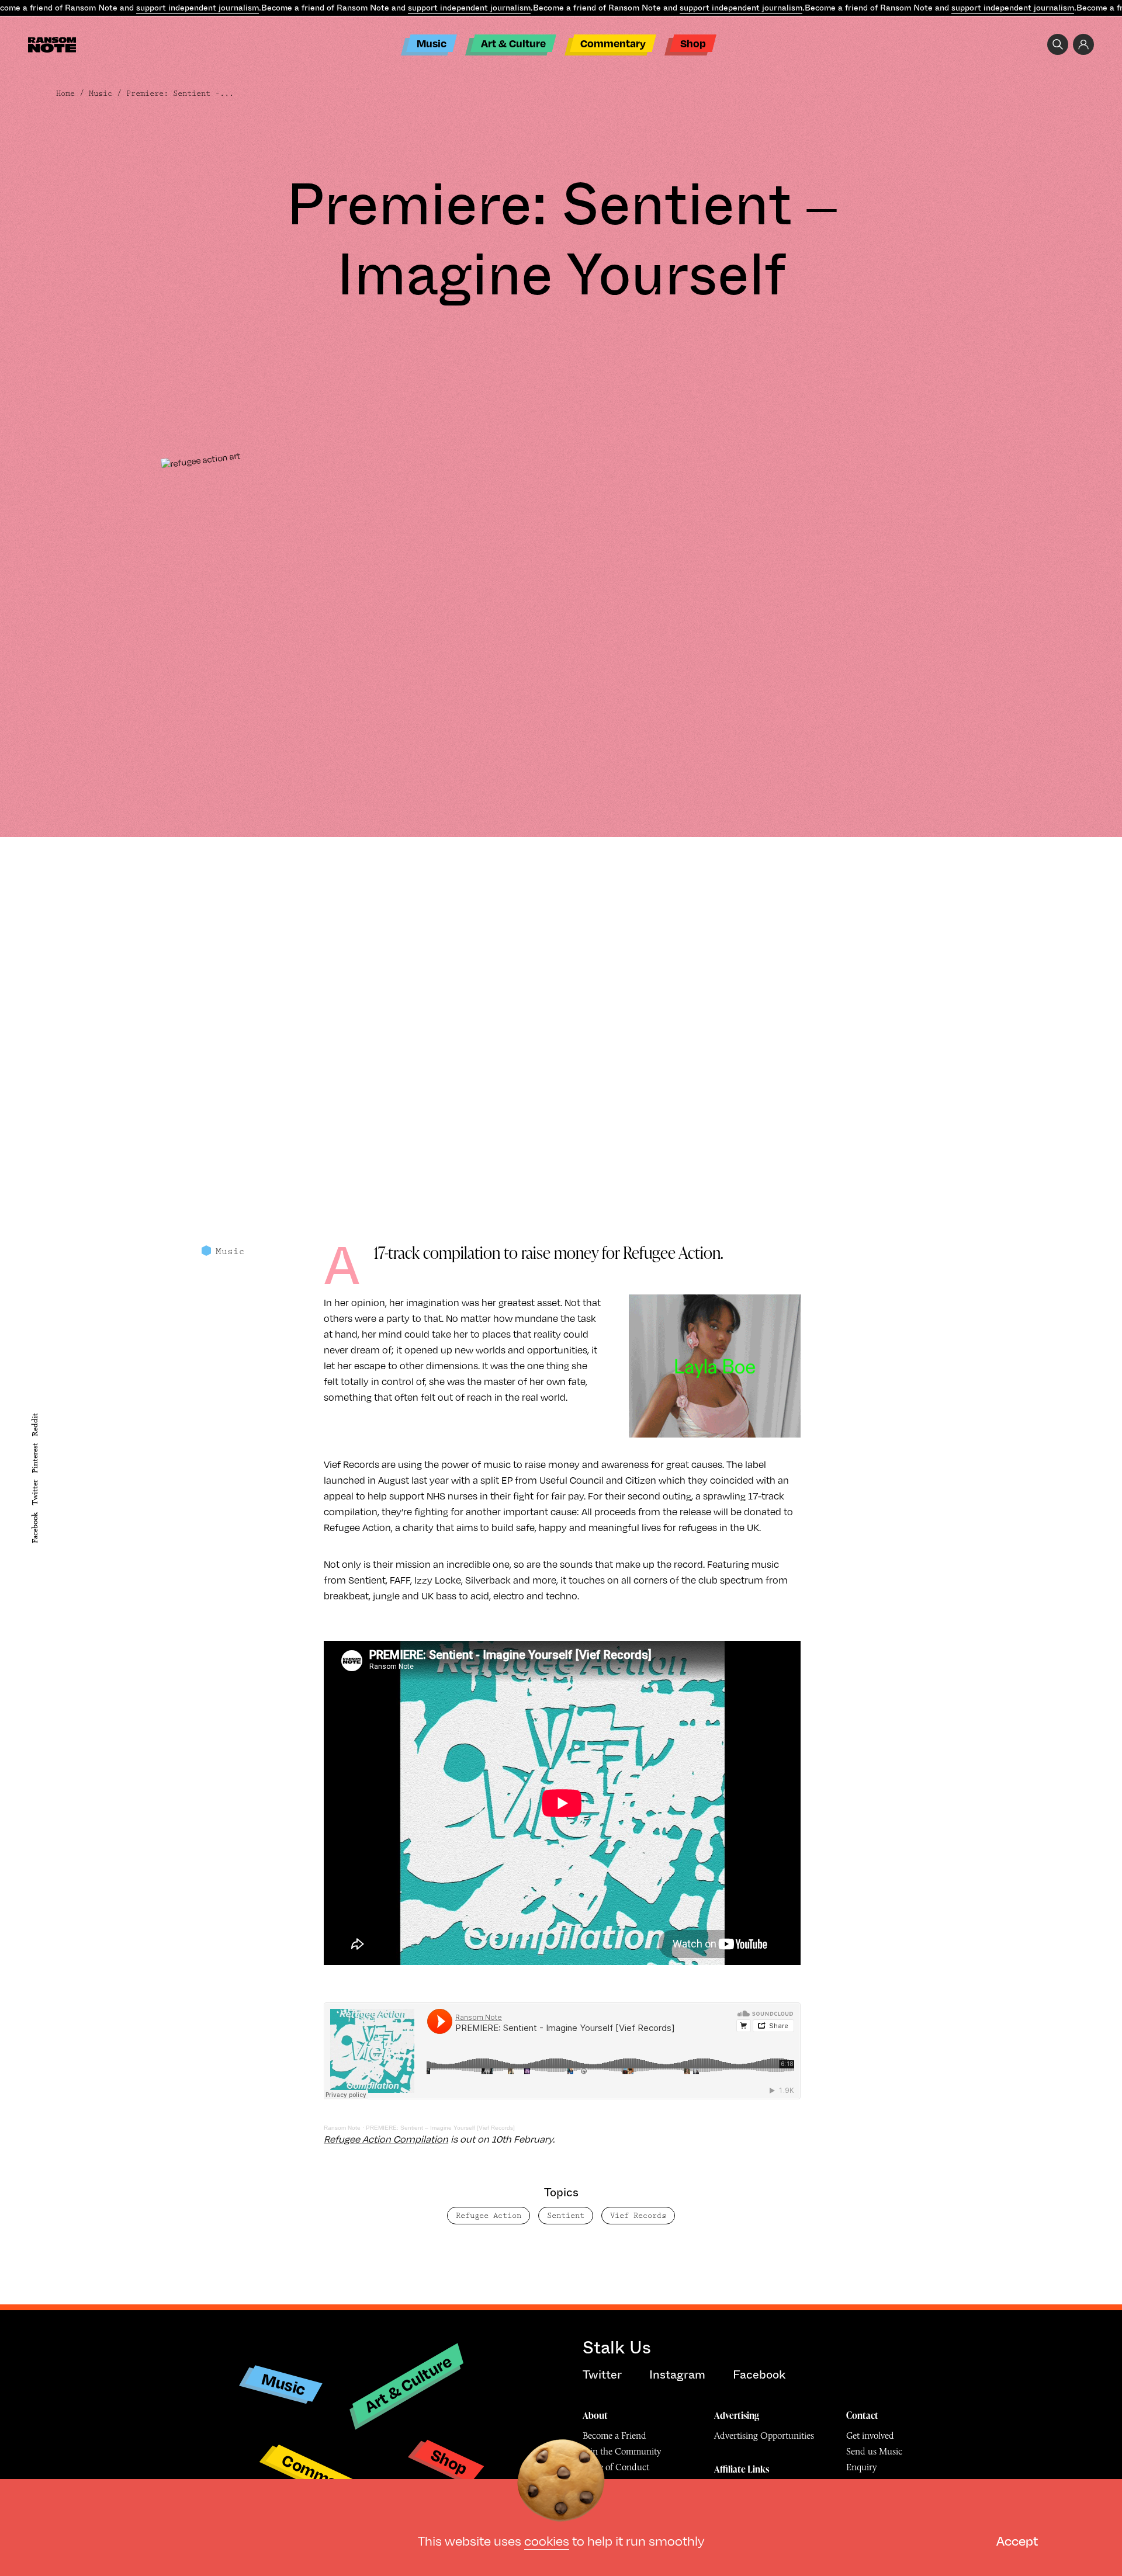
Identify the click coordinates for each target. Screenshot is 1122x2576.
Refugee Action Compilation (386, 2139)
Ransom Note (342, 2128)
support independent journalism (198, 8)
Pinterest (35, 1458)
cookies (547, 2540)
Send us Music (874, 2451)
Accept (1017, 2540)
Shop (693, 43)
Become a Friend (614, 2436)
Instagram (677, 2375)
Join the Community (622, 2451)
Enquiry (861, 2467)
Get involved (870, 2436)
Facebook (35, 1528)
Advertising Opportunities (764, 2436)
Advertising (737, 2415)
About (595, 2415)
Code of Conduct (616, 2467)
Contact (862, 2415)
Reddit (35, 1425)
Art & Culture (513, 43)
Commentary (613, 43)
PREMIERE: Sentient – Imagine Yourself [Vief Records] (440, 2128)
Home (65, 93)
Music (432, 43)
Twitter (35, 1492)
